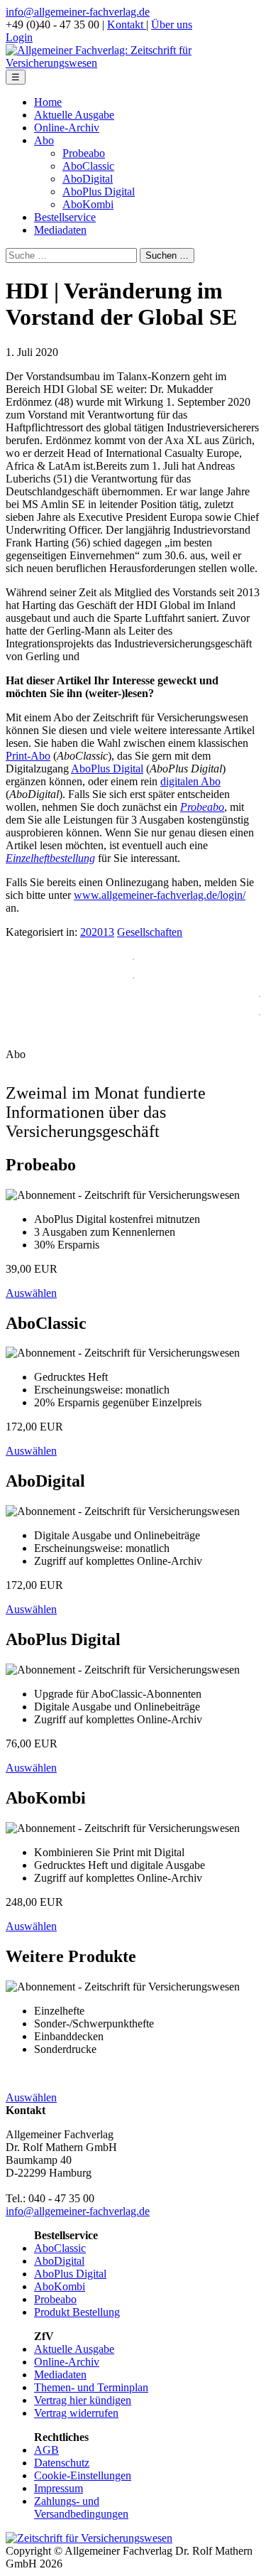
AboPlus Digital (99, 192)
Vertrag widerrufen (76, 2413)
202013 (97, 932)
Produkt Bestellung (77, 2312)
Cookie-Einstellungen (83, 2475)
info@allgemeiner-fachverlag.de (78, 12)
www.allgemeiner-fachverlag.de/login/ (160, 895)
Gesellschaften (150, 932)
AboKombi (88, 204)
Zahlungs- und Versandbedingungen (81, 2507)
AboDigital (88, 179)
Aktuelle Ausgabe (74, 115)
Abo (44, 140)
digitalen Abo (190, 781)
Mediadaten (60, 230)
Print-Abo (28, 756)
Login (19, 37)
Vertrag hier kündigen (83, 2400)
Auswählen (31, 1293)
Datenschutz (62, 2463)
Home (48, 102)
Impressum (59, 2488)
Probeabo (84, 153)
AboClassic (88, 166)
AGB (46, 2450)
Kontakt (127, 25)
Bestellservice (65, 217)
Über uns (172, 25)
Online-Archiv (67, 128)
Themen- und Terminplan (91, 2387)
